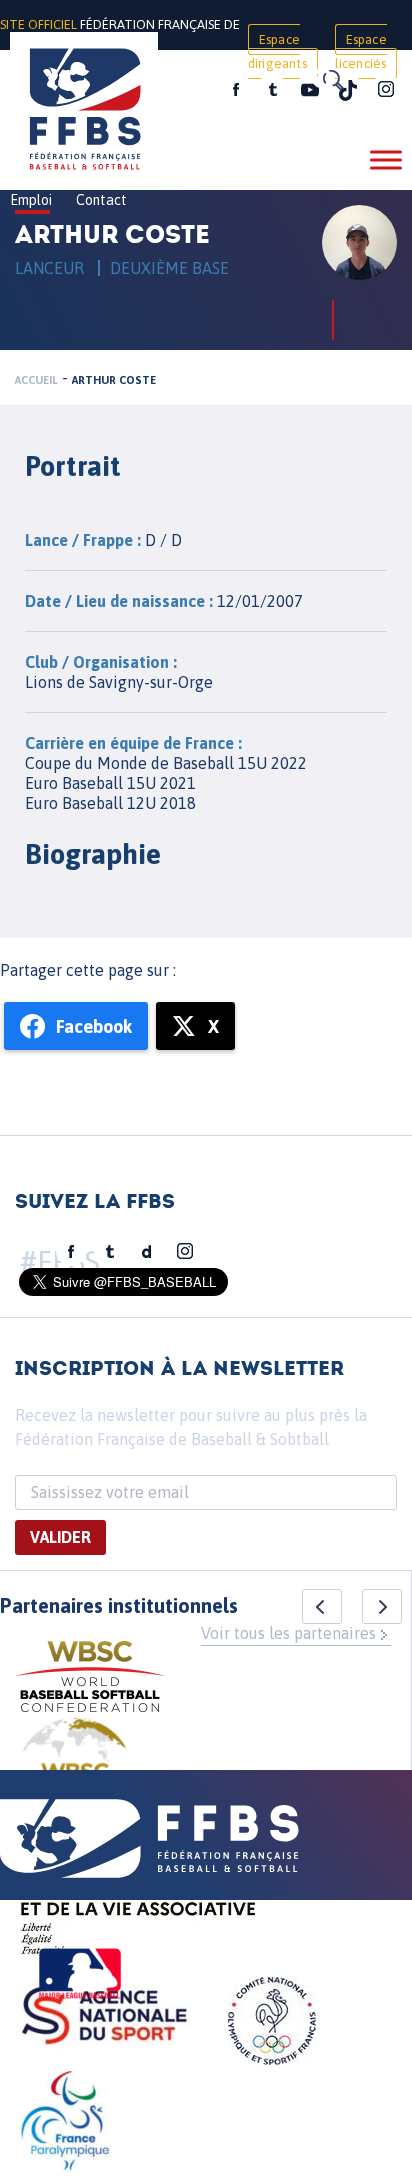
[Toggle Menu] (386, 159)
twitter (272, 90)
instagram (386, 90)
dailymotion (147, 1252)
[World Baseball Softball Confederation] (90, 1679)
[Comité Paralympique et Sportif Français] (65, 2124)
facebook (236, 90)
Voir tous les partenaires (288, 1633)
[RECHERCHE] (332, 80)
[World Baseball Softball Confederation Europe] (75, 1766)
